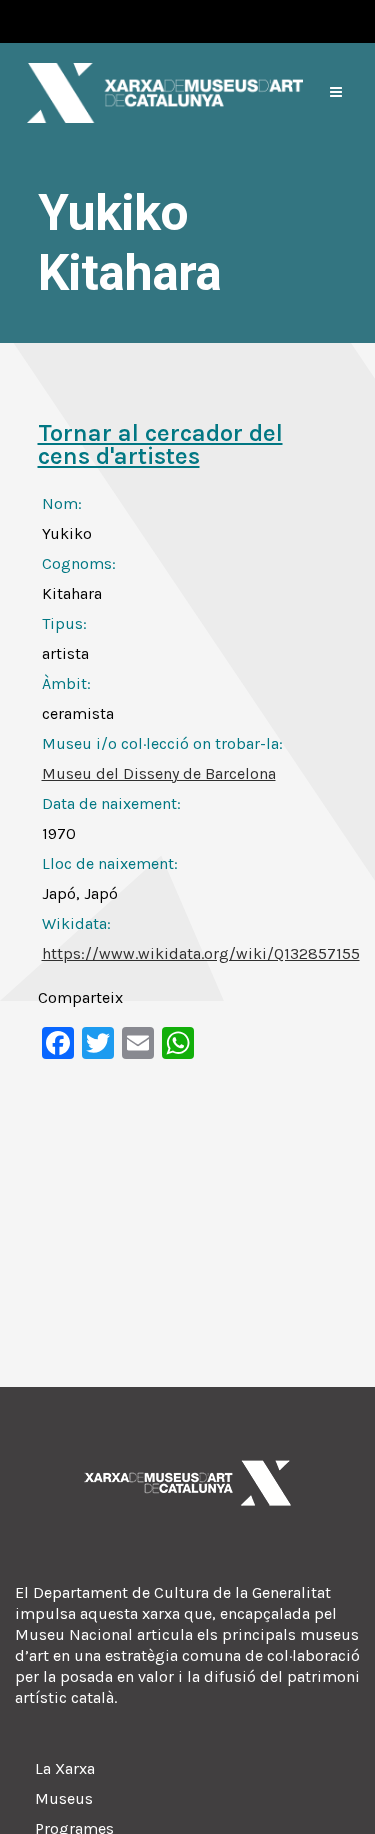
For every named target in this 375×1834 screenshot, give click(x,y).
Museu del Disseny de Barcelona (159, 773)
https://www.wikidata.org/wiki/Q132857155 (201, 953)
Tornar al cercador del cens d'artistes (160, 444)
